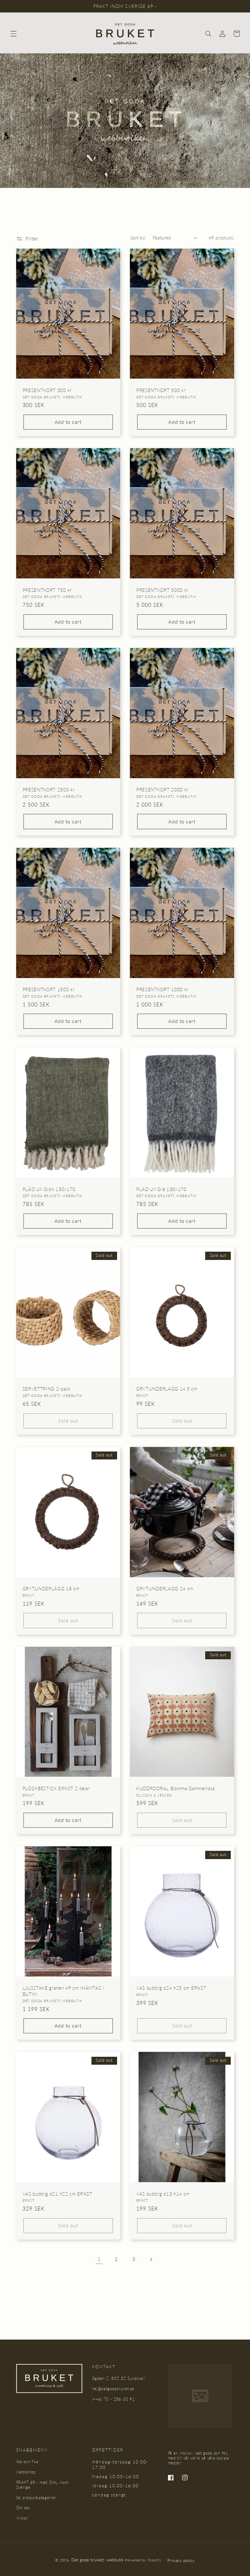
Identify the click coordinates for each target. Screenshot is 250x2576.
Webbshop (26, 2472)
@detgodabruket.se (116, 2389)
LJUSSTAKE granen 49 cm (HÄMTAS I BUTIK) (63, 1991)
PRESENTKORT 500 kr (161, 390)
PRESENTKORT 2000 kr (162, 790)
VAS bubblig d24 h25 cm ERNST (171, 1988)
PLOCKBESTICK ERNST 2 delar (56, 1788)
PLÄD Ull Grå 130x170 (161, 1189)
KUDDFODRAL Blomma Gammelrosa (175, 1788)
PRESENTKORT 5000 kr (162, 590)
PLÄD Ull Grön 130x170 (49, 1189)
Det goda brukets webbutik (97, 2560)
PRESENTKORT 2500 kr (49, 790)
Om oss (23, 2508)
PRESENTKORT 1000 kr (162, 989)
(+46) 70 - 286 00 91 (114, 2399)
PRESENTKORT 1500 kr (49, 989)
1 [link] (99, 2259)
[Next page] (151, 2259)
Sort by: (138, 238)
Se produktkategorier (36, 2498)
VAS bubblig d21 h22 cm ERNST (57, 2194)
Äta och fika (27, 2462)
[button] (13, 34)
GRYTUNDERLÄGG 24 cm (165, 1588)
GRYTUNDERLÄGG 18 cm (51, 1588)
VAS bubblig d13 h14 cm (163, 2194)
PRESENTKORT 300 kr (47, 390)
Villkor (22, 2518)
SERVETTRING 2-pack (47, 1389)
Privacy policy (181, 2560)
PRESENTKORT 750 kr (47, 590)
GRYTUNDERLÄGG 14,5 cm (167, 1389)
